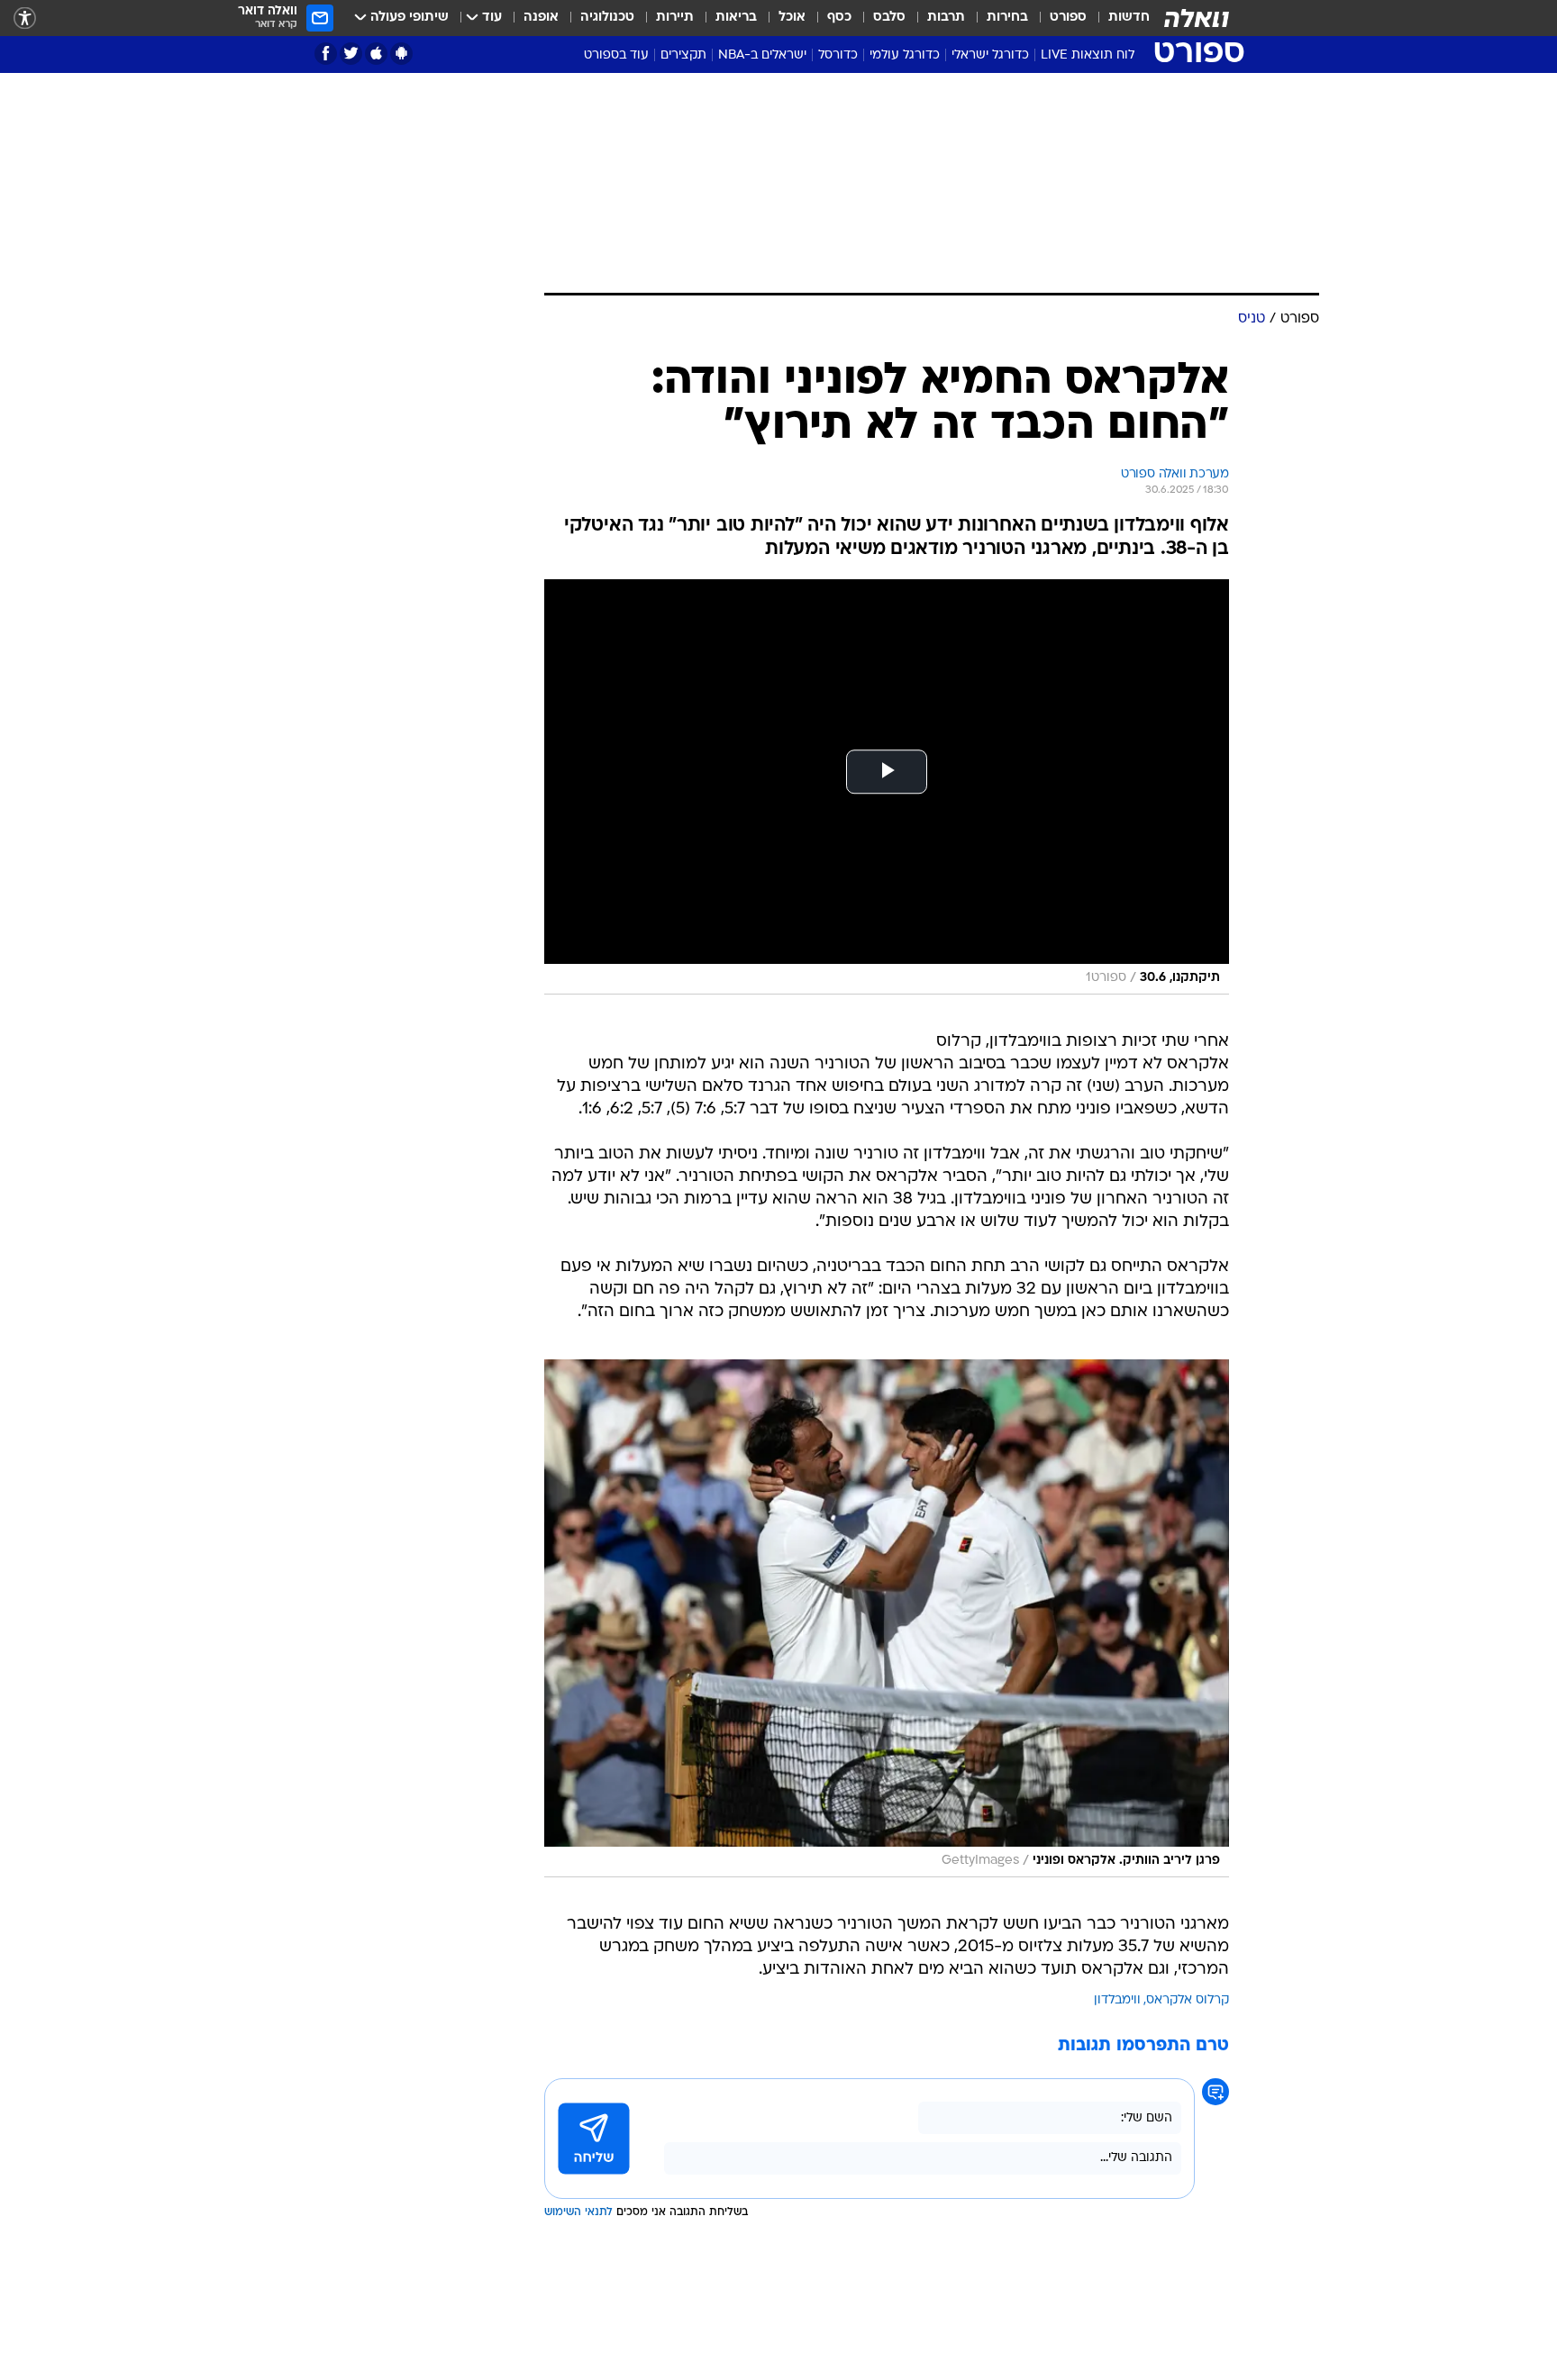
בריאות (736, 18)
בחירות (1007, 18)
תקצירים (683, 55)
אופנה (541, 18)
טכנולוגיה (607, 18)
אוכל (792, 18)
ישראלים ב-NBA (762, 55)
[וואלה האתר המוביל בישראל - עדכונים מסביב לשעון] (1197, 18)
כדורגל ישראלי (990, 55)
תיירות (675, 18)
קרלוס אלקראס (1188, 2000)
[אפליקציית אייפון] (376, 54)
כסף (839, 18)
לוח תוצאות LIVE (1088, 55)
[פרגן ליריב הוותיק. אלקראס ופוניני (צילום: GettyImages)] (887, 1618)
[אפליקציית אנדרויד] (401, 54)
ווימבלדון (1117, 2000)
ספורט (1068, 18)
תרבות (946, 18)
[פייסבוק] (326, 54)
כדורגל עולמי (905, 55)
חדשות (1129, 18)
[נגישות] (25, 18)
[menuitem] (1118, 18)
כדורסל (838, 55)
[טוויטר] (351, 54)
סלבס (889, 18)
